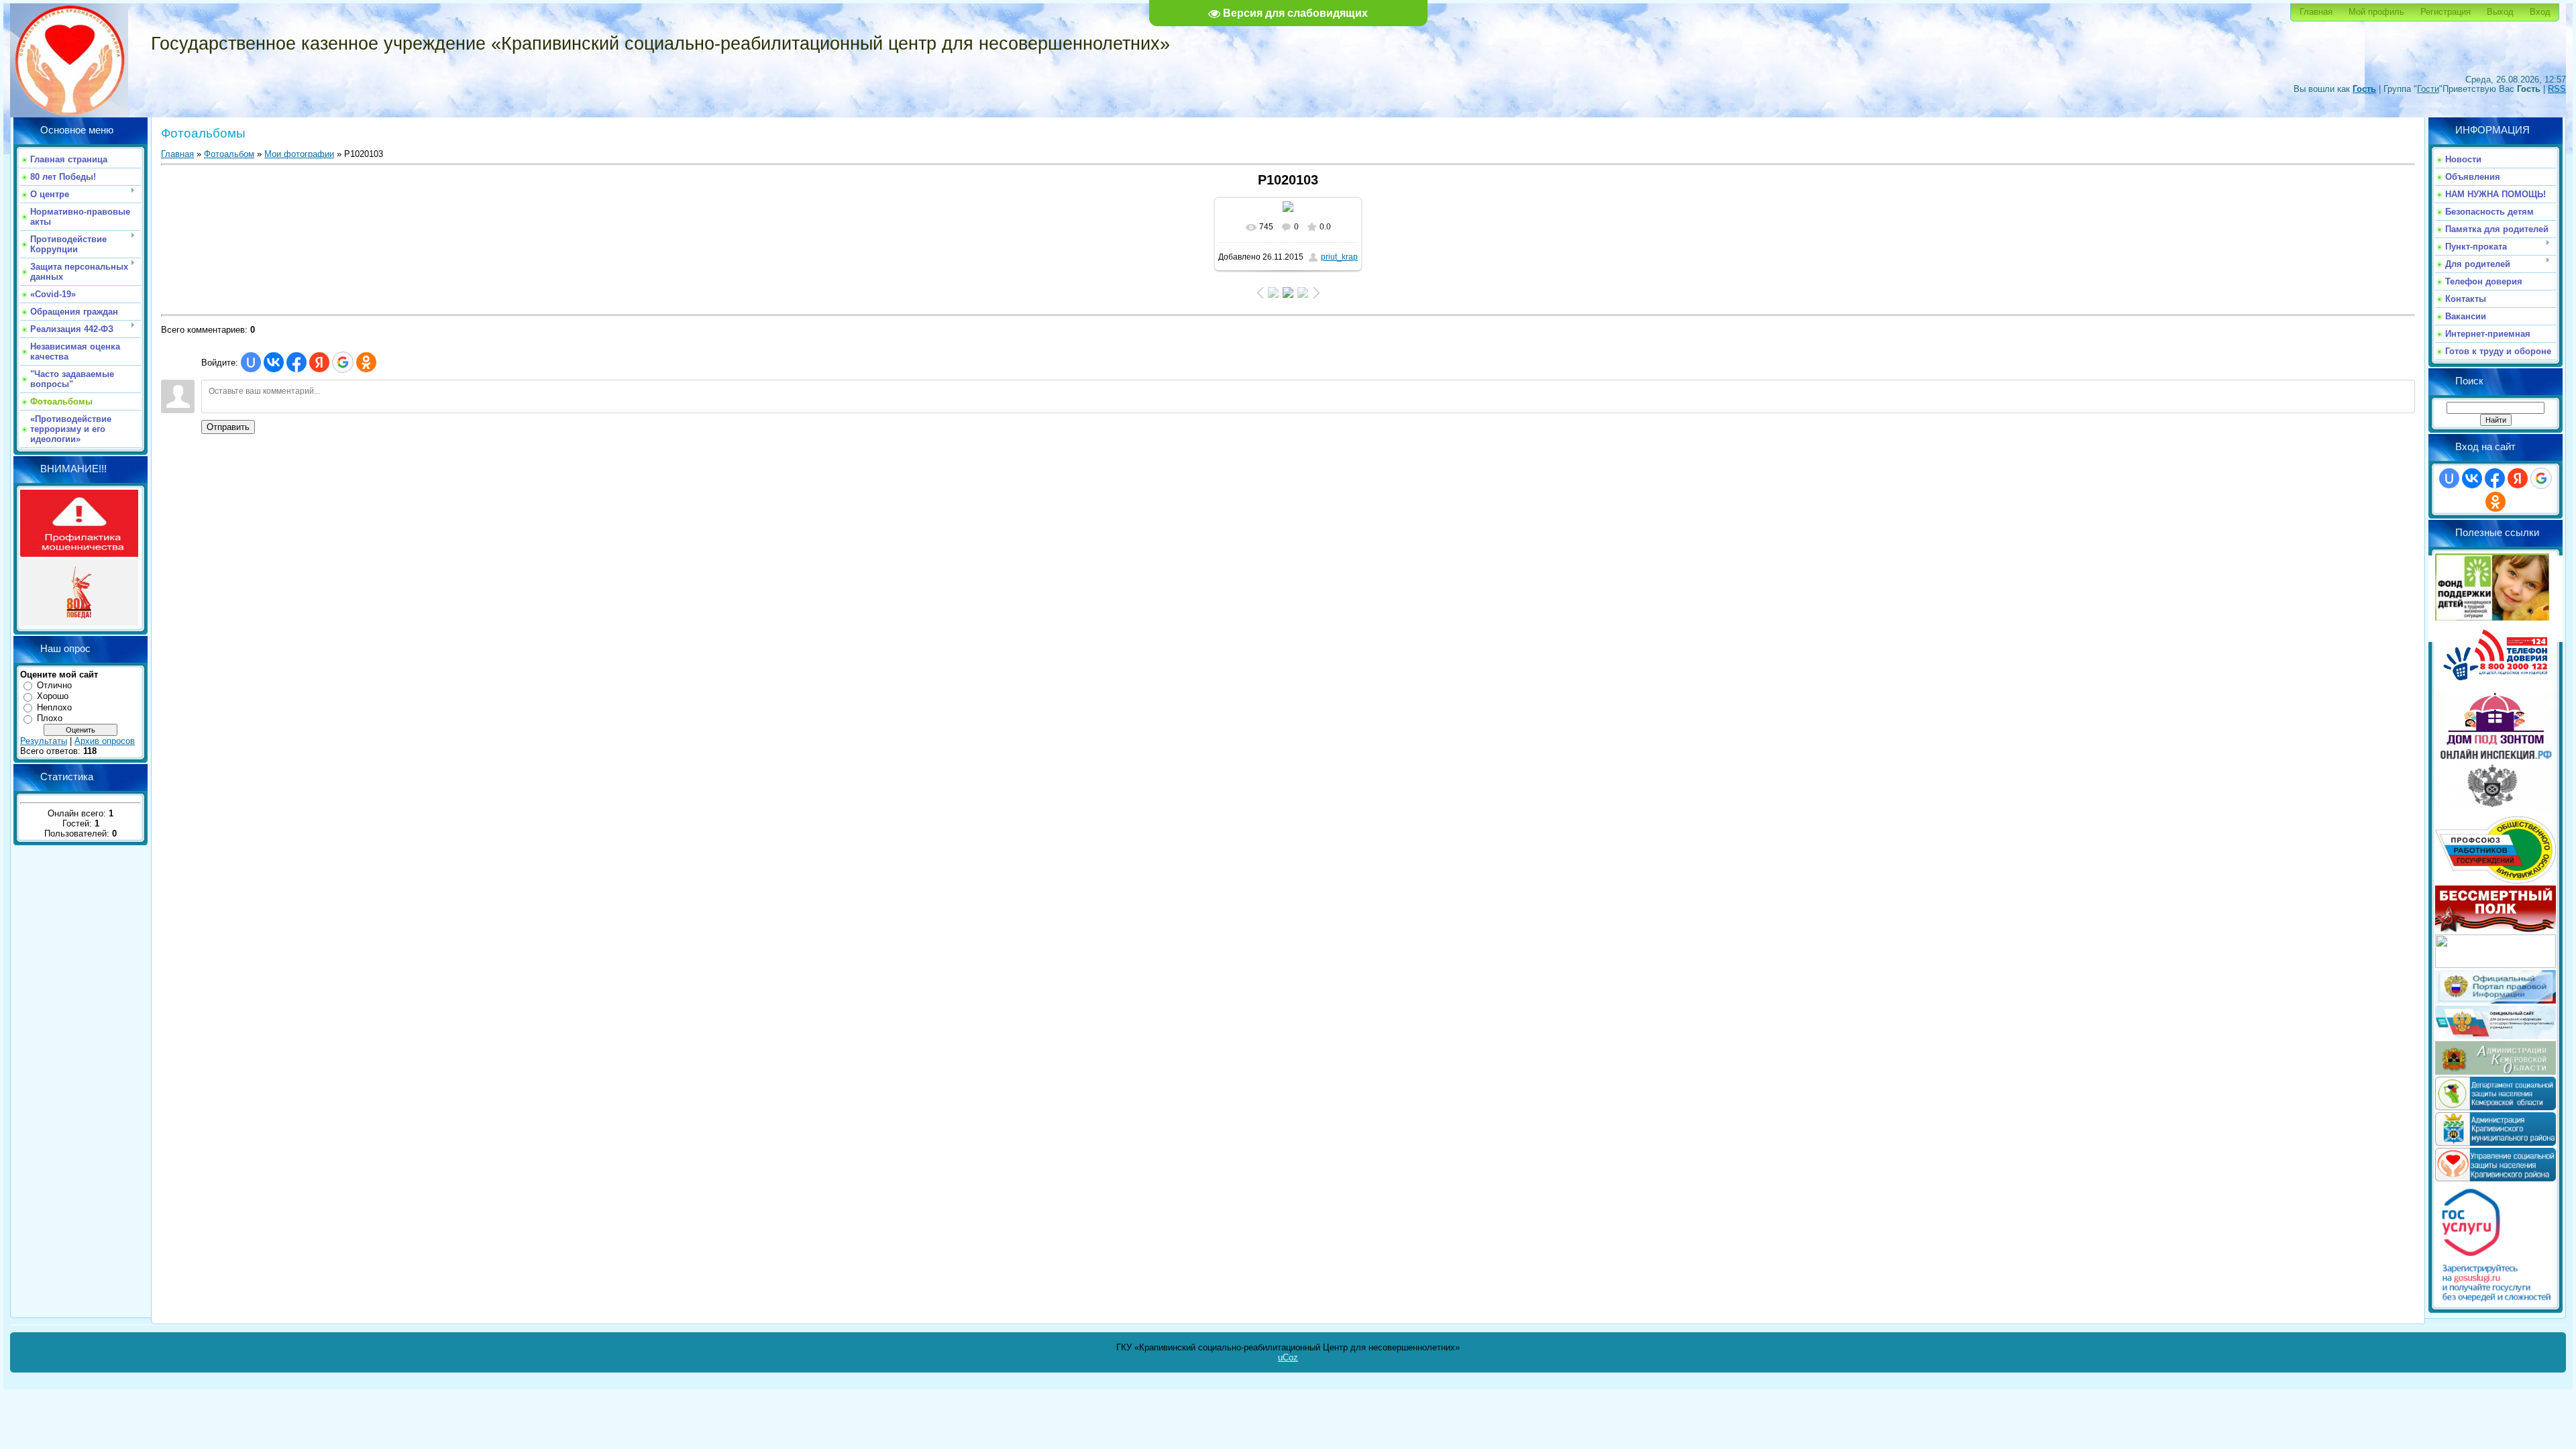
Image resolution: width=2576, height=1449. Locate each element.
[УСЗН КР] (2495, 1178)
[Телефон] (2495, 687)
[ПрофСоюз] (2495, 880)
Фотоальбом (229, 154)
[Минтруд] (2495, 965)
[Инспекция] (2495, 811)
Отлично (54, 685)
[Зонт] (2495, 742)
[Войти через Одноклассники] (366, 362)
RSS (2557, 89)
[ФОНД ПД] (2492, 618)
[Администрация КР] (2495, 1143)
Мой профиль (2376, 12)
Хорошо (53, 696)
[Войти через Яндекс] (319, 362)
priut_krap (1339, 257)
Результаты (44, 741)
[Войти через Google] (343, 362)
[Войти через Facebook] (297, 362)
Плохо (50, 718)
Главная (2316, 12)
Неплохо (54, 707)
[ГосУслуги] (2495, 1301)
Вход (2540, 12)
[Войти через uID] (251, 362)
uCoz (1288, 1357)
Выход (2500, 12)
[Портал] (2495, 1001)
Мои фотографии (299, 154)
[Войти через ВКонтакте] (274, 362)
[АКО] (2495, 1072)
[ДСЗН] (2495, 1107)
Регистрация (2446, 12)
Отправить (228, 427)
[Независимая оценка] (2495, 1036)
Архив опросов (105, 741)
